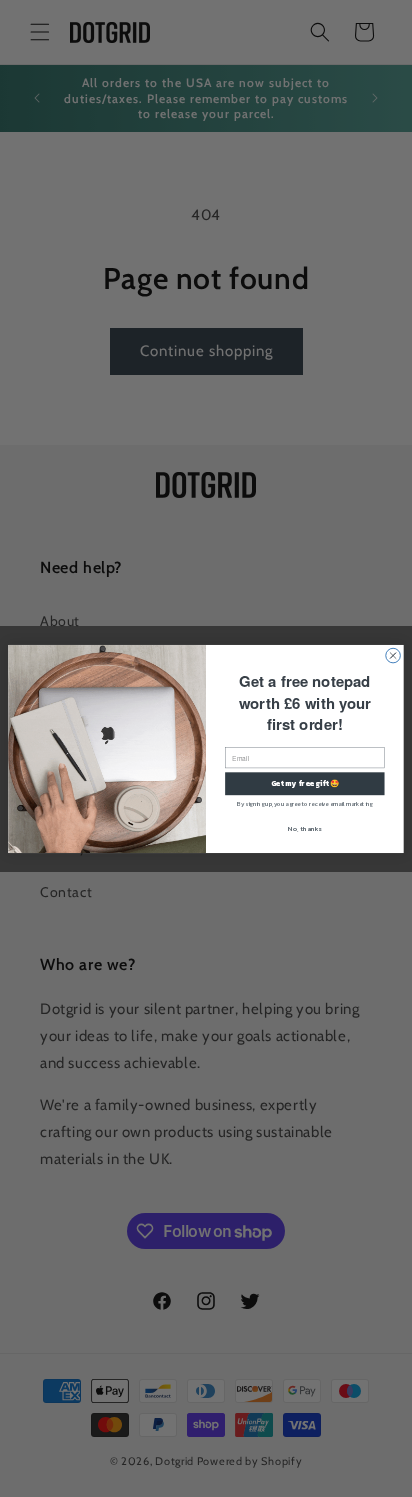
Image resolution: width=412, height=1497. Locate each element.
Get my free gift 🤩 (305, 782)
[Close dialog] (393, 655)
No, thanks (304, 828)
